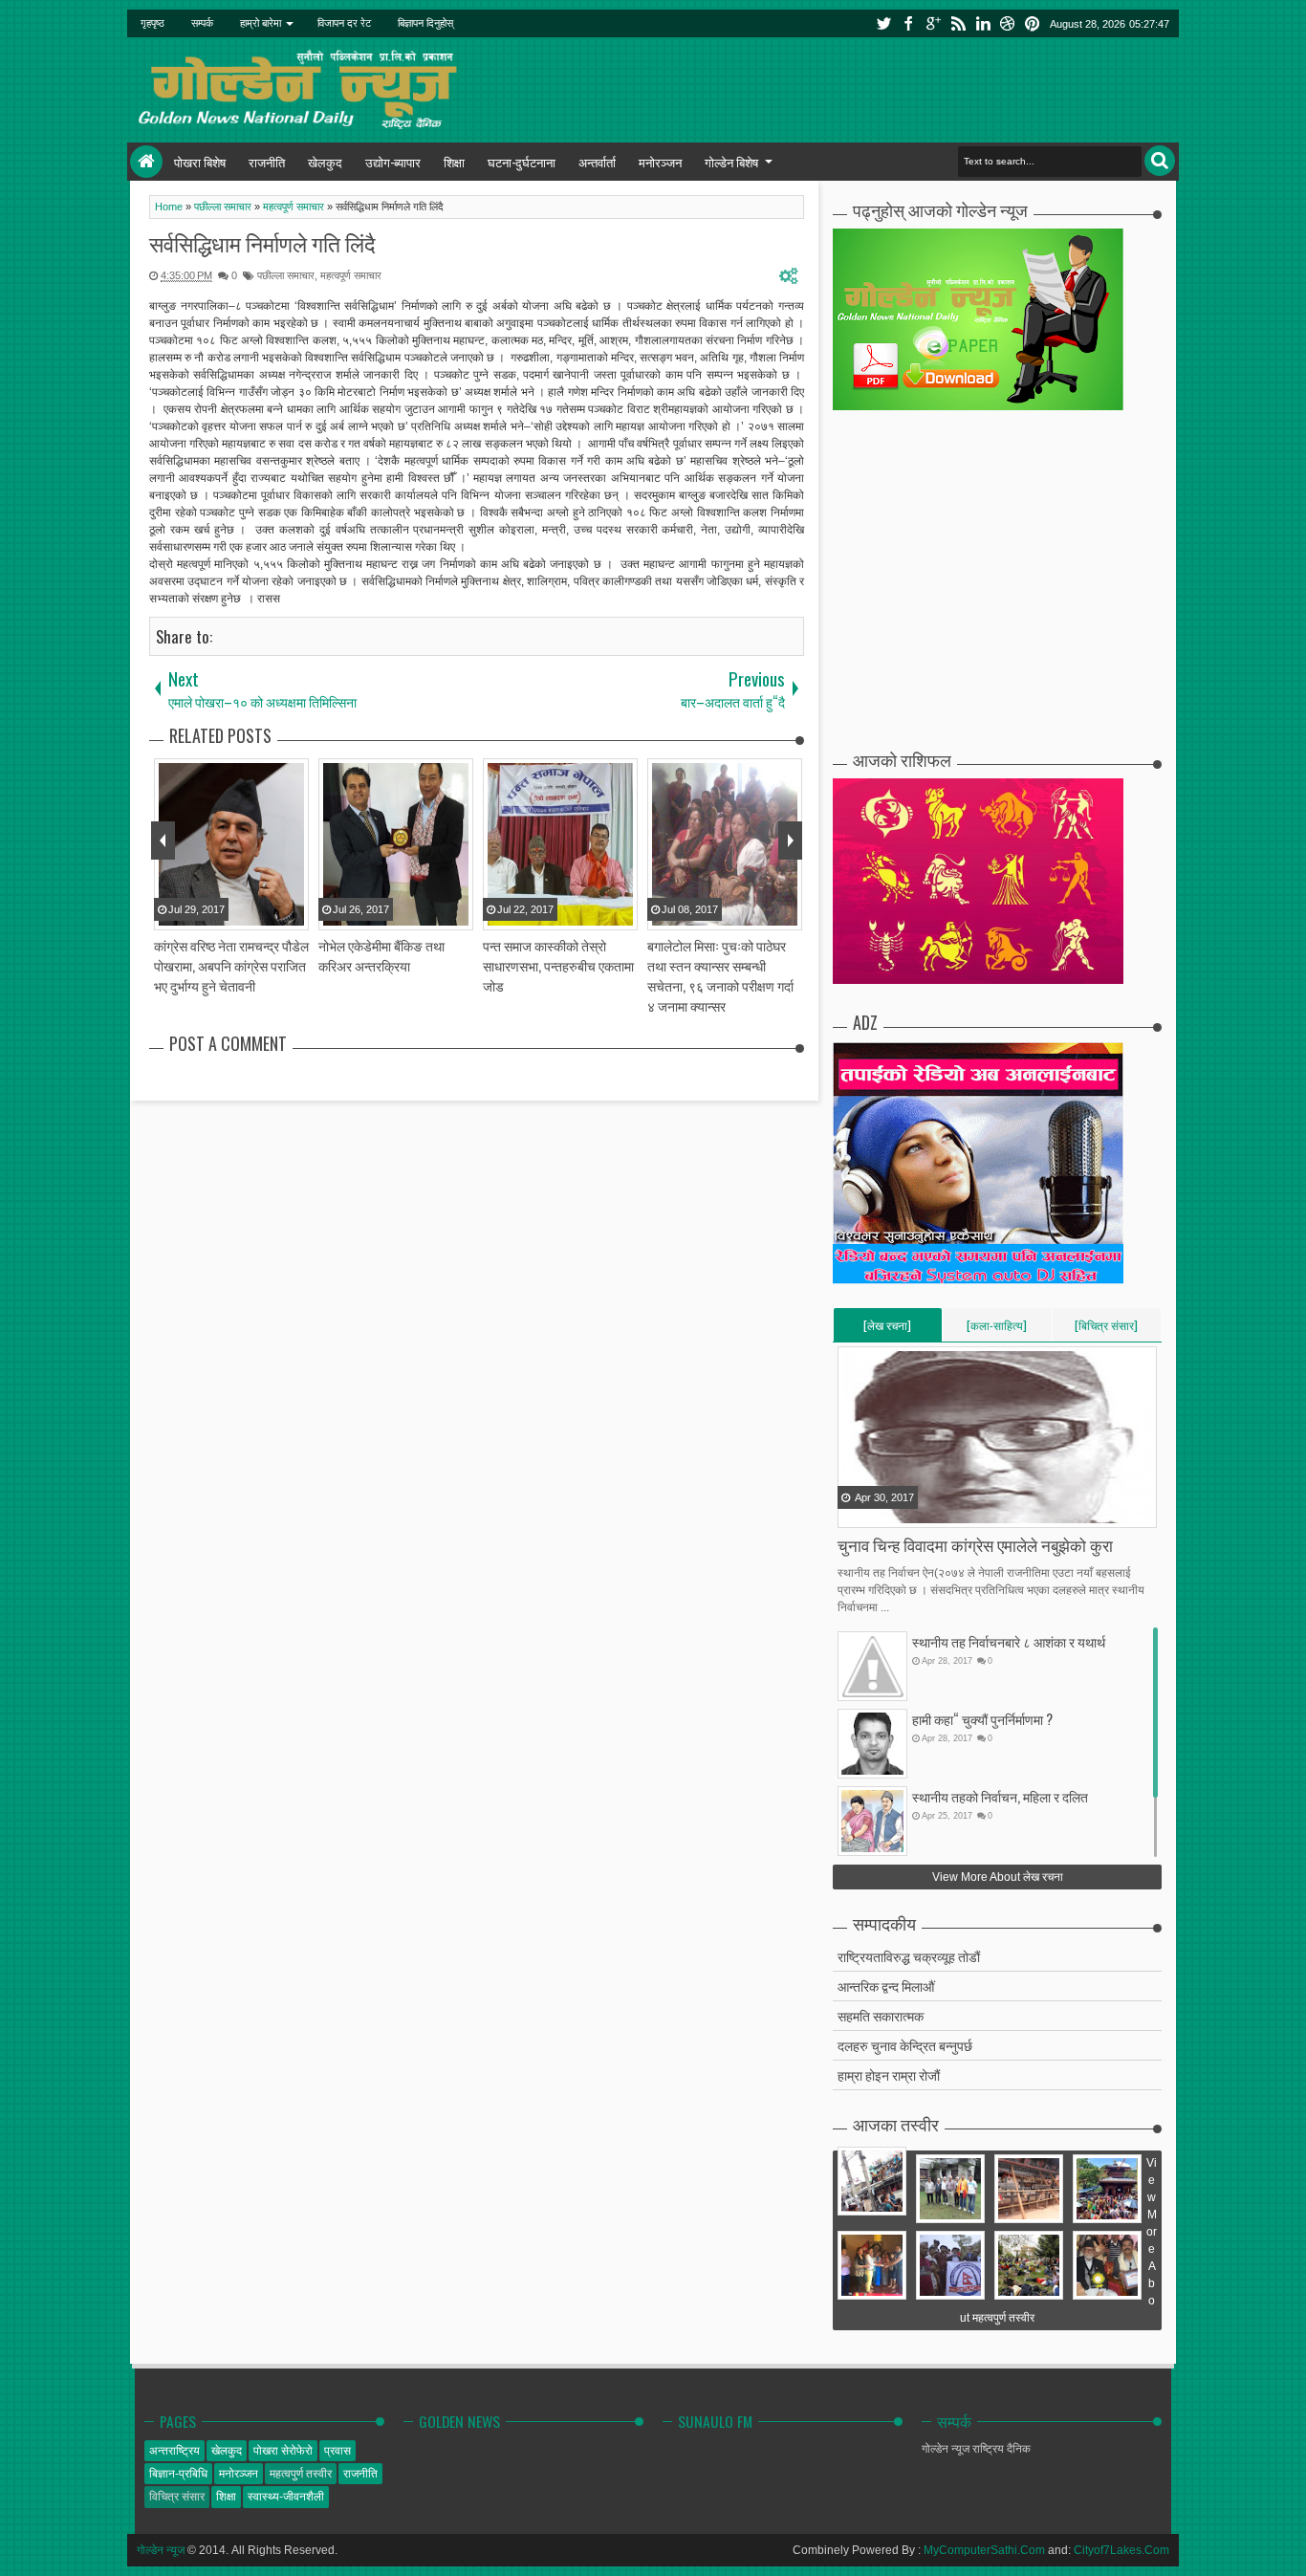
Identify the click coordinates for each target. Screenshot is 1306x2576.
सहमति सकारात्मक (881, 2015)
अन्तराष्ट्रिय (174, 2451)
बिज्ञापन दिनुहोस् (425, 23)
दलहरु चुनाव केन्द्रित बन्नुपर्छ (905, 2045)
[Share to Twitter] (878, 1512)
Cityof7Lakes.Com (1121, 2550)
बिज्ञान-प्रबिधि (178, 2474)
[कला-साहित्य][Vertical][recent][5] (997, 1329)
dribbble (1008, 23)
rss (958, 23)
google (933, 23)
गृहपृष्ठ (152, 23)
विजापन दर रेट (344, 23)
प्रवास (337, 2451)
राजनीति (267, 162)
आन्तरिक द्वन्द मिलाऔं (886, 1986)
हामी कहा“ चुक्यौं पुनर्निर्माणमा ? (982, 1719)
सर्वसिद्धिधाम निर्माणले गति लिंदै (262, 243)
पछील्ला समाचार (286, 275)
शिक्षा (454, 162)
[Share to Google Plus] (902, 1512)
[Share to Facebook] (854, 1512)
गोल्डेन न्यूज (161, 2550)
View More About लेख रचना (998, 1877)
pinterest (1033, 23)
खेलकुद (325, 162)
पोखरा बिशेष (200, 162)
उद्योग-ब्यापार (393, 162)
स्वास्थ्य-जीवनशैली (286, 2497)
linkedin (983, 23)
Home (146, 162)
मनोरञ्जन (660, 162)
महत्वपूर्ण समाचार (351, 275)
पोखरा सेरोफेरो (283, 2451)
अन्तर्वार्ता (597, 162)
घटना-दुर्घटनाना (522, 162)
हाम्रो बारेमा (261, 23)
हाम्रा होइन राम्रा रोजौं (889, 2074)
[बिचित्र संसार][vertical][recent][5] (1106, 1329)
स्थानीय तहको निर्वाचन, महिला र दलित (1000, 1796)
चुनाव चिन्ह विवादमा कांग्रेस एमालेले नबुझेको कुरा (975, 1545)
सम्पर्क (202, 23)
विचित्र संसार (177, 2497)
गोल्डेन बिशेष (731, 162)
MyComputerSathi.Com (984, 2550)
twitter (883, 23)
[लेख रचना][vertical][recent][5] (887, 1329)
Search (1160, 161)
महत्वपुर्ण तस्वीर (301, 2474)
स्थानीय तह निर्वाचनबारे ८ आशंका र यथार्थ (1009, 1641)
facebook (908, 23)
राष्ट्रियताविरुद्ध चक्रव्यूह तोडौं (909, 1956)
